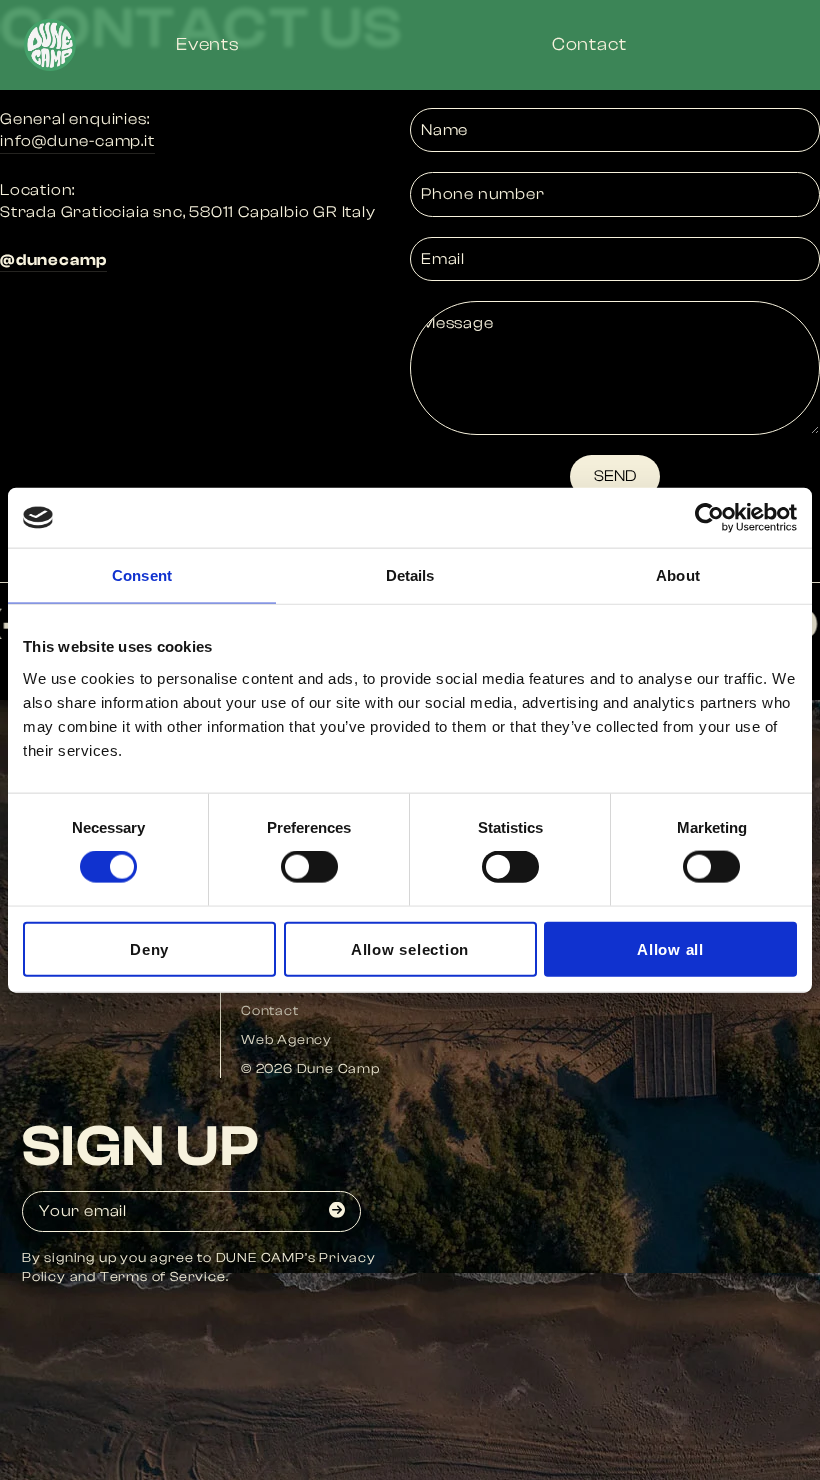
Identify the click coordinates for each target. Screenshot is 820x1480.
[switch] (309, 867)
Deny (149, 948)
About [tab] (678, 575)
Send (615, 476)
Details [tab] (410, 575)
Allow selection (410, 948)
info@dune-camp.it (77, 141)
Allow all (670, 948)
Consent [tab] (142, 575)
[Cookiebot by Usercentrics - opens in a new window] (709, 518)
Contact (270, 1010)
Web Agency (286, 1039)
